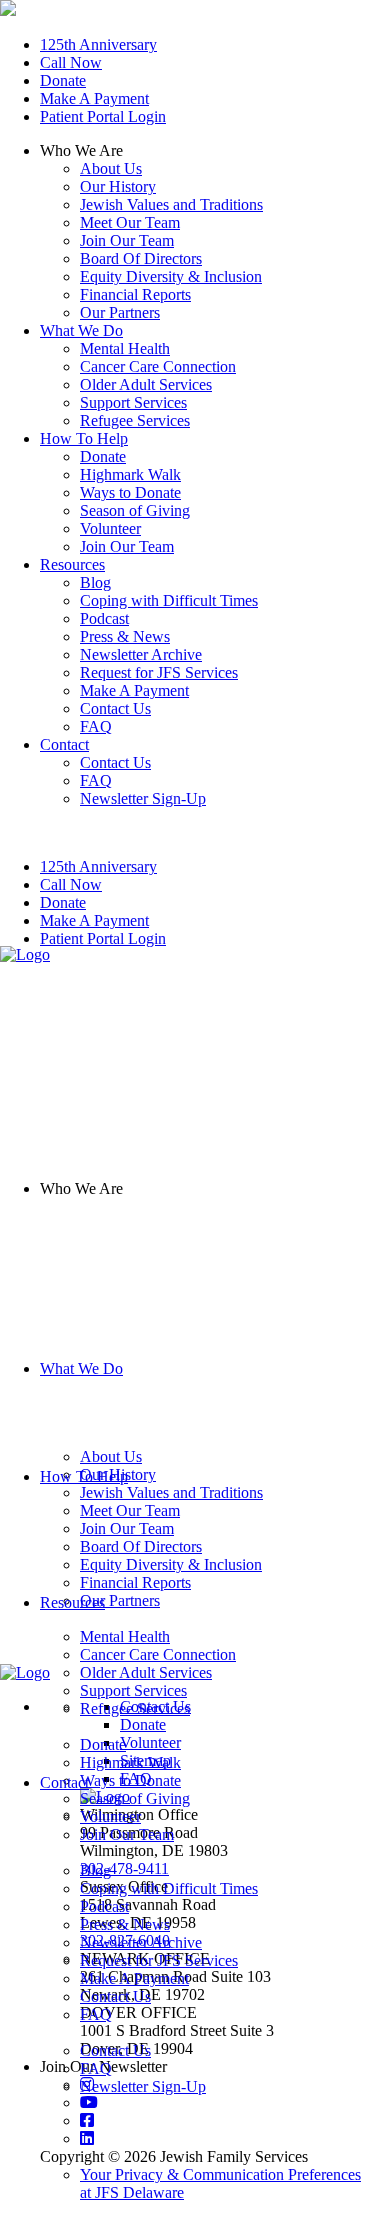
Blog (95, 1870)
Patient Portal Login (103, 116)
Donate (63, 80)
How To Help (84, 1476)
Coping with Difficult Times (169, 1888)
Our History (118, 186)
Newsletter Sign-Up (143, 2086)
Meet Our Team (130, 222)
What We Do (81, 1368)
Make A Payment (94, 98)
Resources (72, 1602)
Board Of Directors (141, 258)
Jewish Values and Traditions (171, 204)
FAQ (96, 2014)
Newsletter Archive (141, 1942)
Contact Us (115, 1996)
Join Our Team (127, 240)
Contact (64, 1782)
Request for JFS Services (159, 1960)
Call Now (71, 62)
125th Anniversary (98, 44)
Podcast (104, 1906)
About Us (111, 168)
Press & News (125, 1924)
